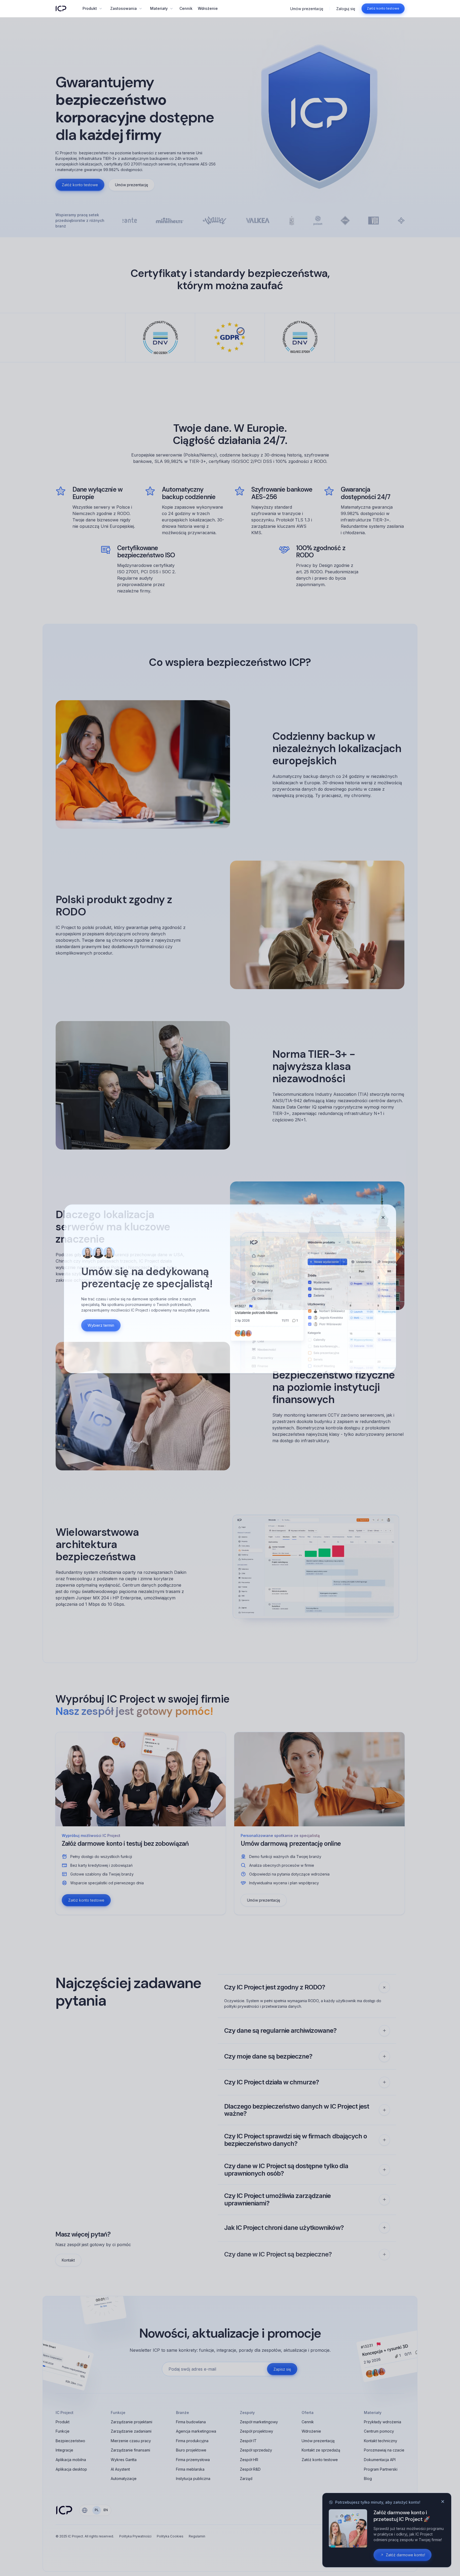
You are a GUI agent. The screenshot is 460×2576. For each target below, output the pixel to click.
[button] (92, 9)
